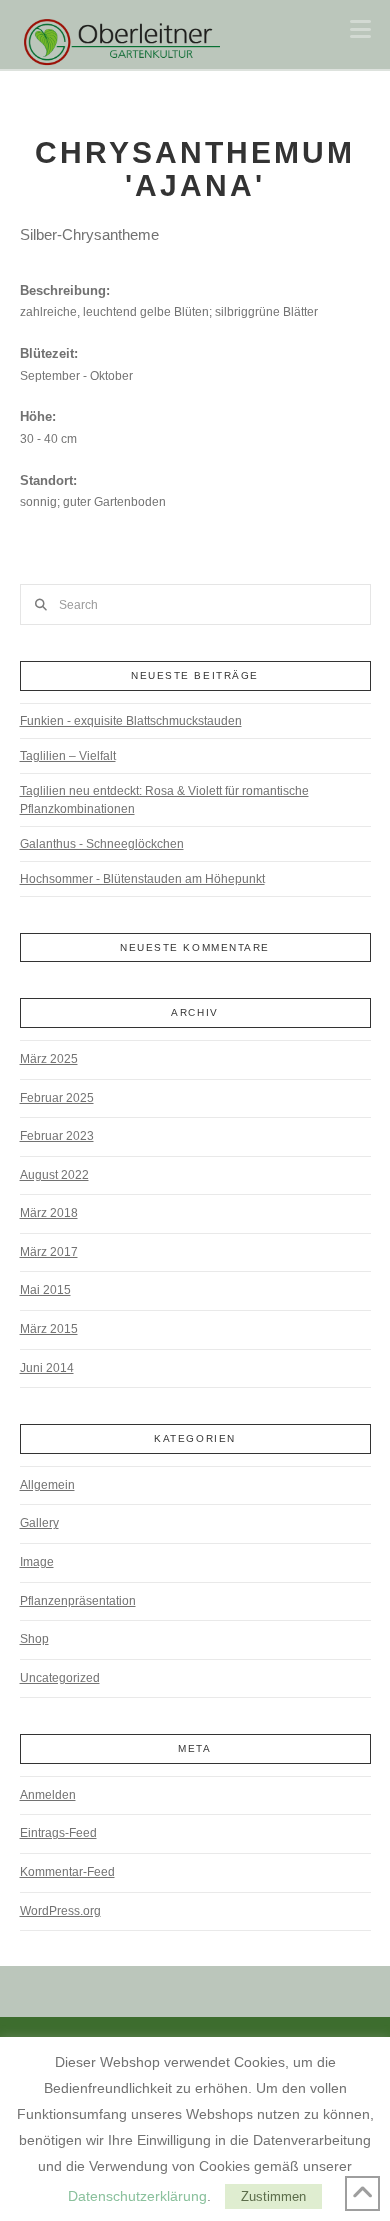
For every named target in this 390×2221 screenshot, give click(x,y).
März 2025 (49, 1059)
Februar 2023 (57, 1136)
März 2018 (49, 1213)
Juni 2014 (47, 1368)
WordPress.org (60, 1911)
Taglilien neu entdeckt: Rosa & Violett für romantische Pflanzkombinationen (164, 800)
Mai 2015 (45, 1290)
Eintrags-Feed (58, 1833)
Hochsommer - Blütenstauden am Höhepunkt (142, 879)
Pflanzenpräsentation (78, 1601)
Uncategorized (60, 1678)
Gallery (39, 1523)
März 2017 (49, 1252)
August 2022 (54, 1175)
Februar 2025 (57, 1098)
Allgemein (47, 1485)
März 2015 (49, 1329)
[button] (360, 29)
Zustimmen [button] (273, 2196)
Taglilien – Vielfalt (68, 756)
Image (37, 1562)
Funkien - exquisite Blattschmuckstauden (131, 721)
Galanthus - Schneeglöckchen (102, 844)
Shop (34, 1639)
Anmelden (48, 1795)
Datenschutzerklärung (137, 2196)
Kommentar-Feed (67, 1872)
